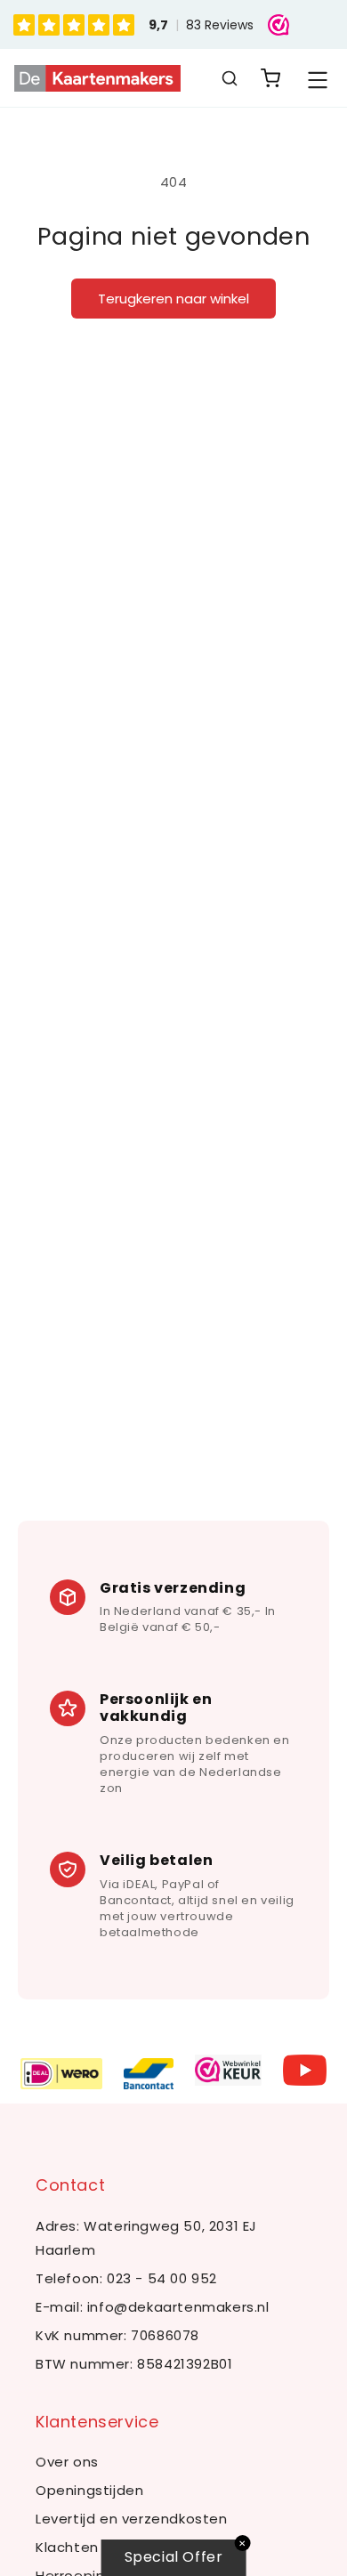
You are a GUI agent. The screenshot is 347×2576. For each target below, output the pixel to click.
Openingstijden (89, 2490)
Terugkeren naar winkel (173, 299)
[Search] (230, 78)
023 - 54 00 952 (162, 2278)
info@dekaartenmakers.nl (178, 2307)
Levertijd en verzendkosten (132, 2519)
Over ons (67, 2462)
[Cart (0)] (270, 78)
